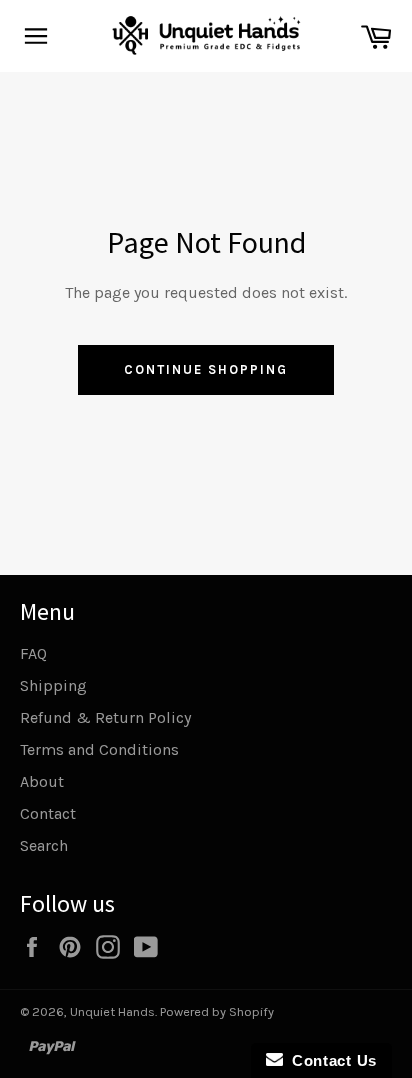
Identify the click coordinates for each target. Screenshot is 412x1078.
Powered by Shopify (217, 1011)
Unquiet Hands (112, 1011)
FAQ (33, 653)
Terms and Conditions (99, 749)
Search (44, 845)
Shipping (53, 685)
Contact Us (330, 1060)
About (42, 781)
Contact (48, 813)
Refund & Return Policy (105, 717)
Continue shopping (205, 369)
